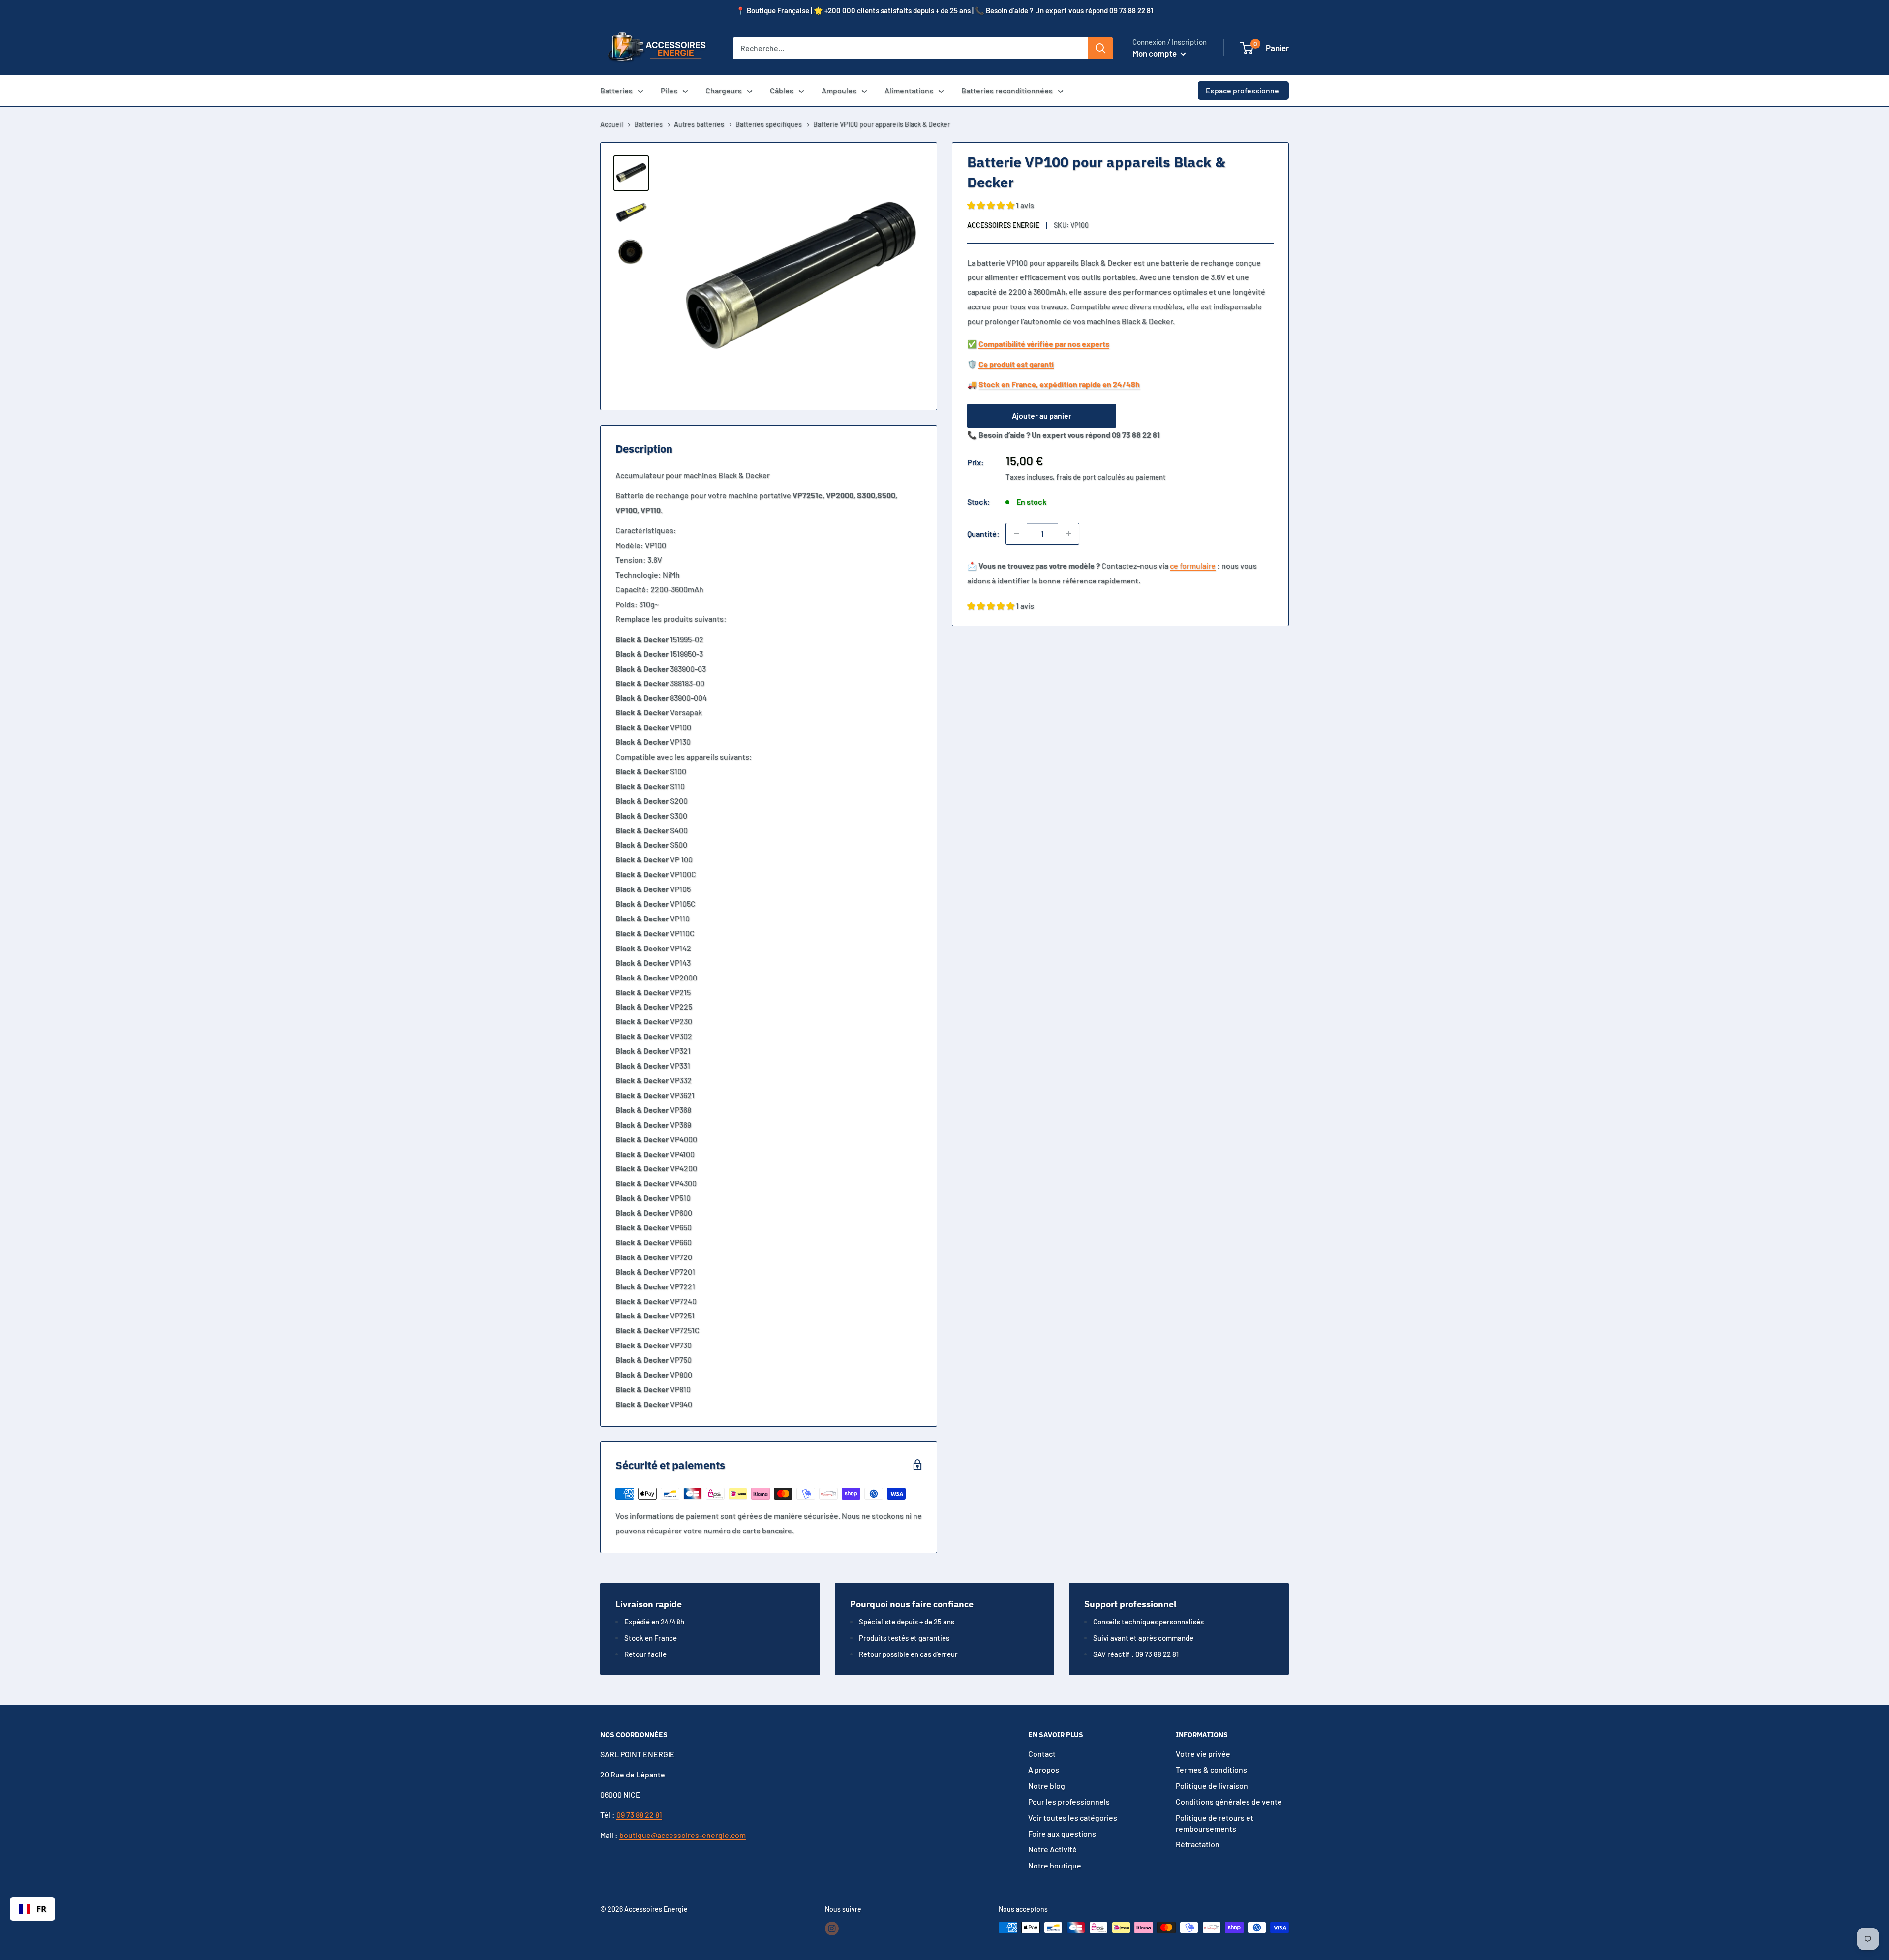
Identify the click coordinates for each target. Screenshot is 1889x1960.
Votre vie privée (1203, 1754)
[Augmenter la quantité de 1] (1068, 534)
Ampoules (839, 90)
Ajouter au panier (1042, 415)
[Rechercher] (1100, 48)
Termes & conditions (1211, 1769)
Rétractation (1198, 1844)
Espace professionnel (1243, 90)
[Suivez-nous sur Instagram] (832, 1929)
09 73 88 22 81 (639, 1815)
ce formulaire (1193, 566)
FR (41, 1909)
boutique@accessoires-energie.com (683, 1835)
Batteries (616, 90)
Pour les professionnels (1069, 1801)
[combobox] (32, 1909)
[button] (1247, 48)
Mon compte (1155, 53)
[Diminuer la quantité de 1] (1016, 534)
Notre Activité (1052, 1849)
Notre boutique (1055, 1865)
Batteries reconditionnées (1007, 90)
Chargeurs (724, 90)
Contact (1042, 1754)
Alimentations (909, 90)
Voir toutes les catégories (1073, 1818)
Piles (669, 90)
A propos (1044, 1769)
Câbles (782, 90)
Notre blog (1047, 1786)
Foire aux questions (1062, 1833)
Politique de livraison (1212, 1786)
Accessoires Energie (1003, 225)
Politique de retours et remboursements (1215, 1823)
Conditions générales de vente (1229, 1801)
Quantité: (983, 534)
